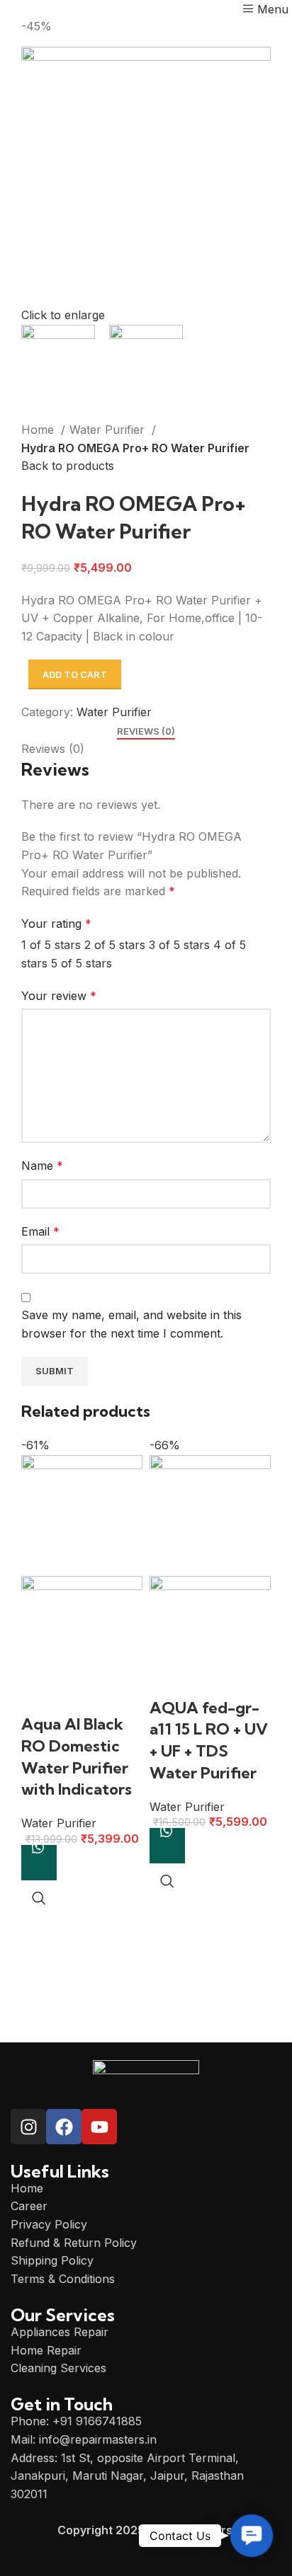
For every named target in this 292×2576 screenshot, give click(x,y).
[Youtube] (99, 2127)
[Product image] (82, 1643)
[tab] (146, 732)
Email (40, 1231)
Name (42, 1166)
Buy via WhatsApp (39, 1863)
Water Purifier (109, 430)
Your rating (56, 924)
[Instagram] (28, 2127)
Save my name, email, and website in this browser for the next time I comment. (131, 1324)
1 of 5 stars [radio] (51, 945)
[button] (252, 2536)
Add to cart (75, 674)
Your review (59, 996)
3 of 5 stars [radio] (179, 945)
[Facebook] (64, 2127)
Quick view (39, 1898)
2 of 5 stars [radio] (115, 945)
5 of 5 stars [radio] (82, 963)
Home (39, 430)
